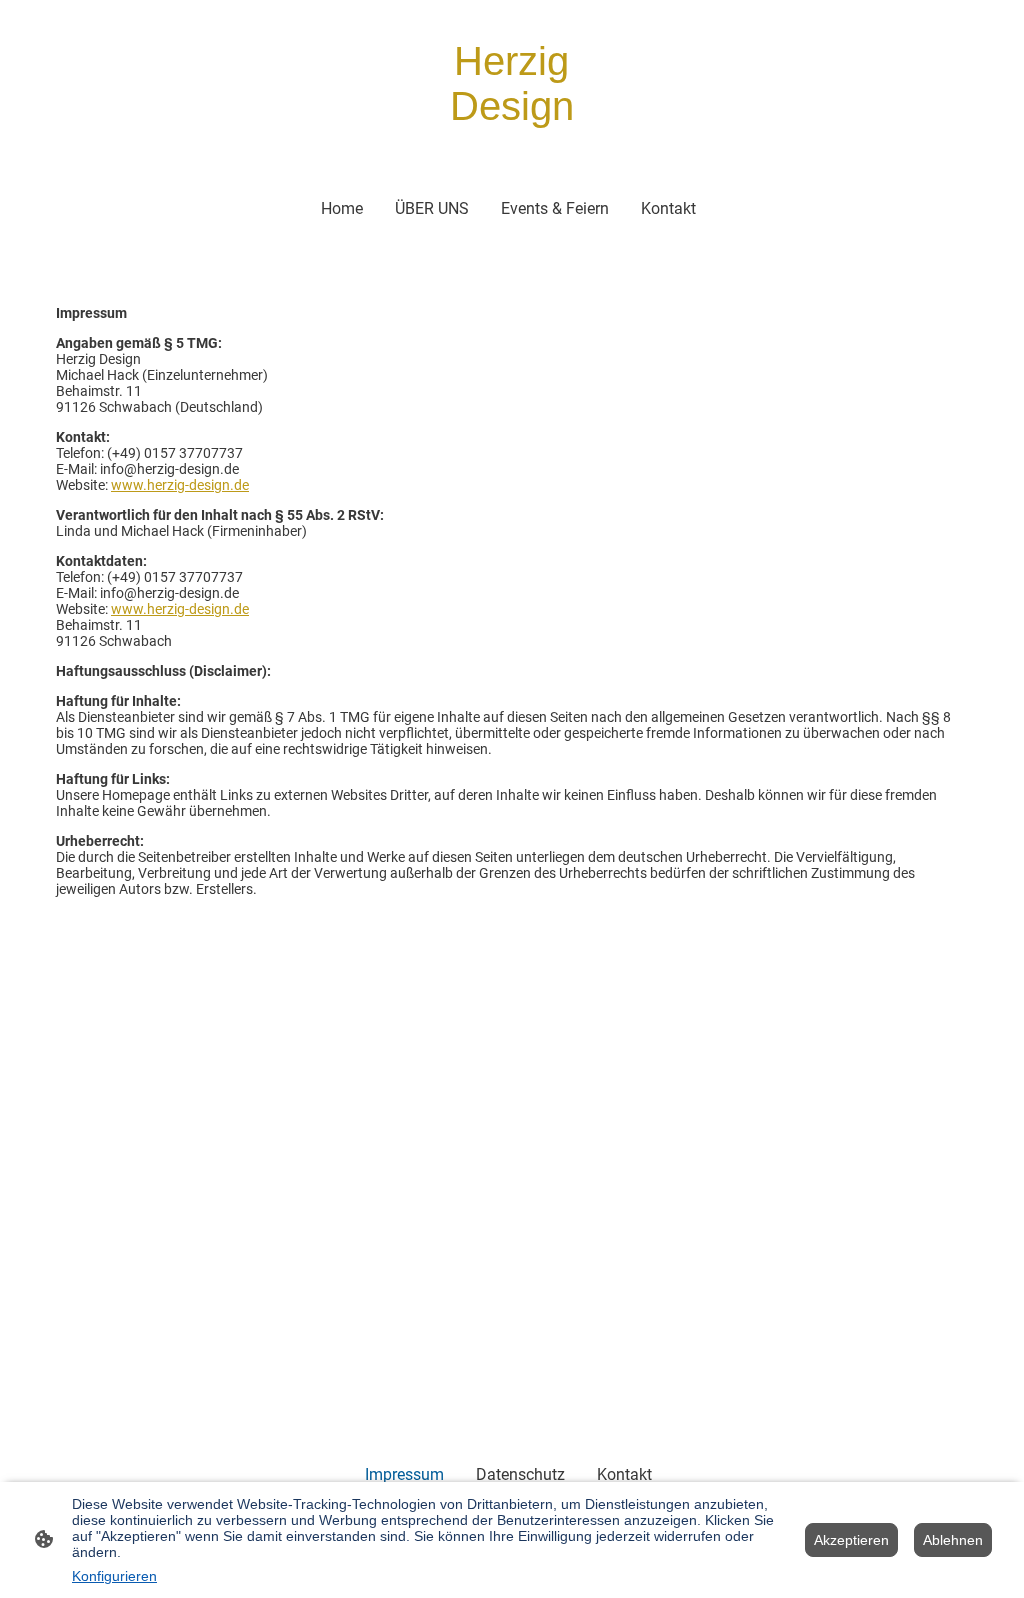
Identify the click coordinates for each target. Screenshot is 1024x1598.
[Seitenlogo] (511, 147)
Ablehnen (953, 1540)
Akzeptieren (851, 1540)
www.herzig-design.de (180, 485)
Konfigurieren (114, 1576)
